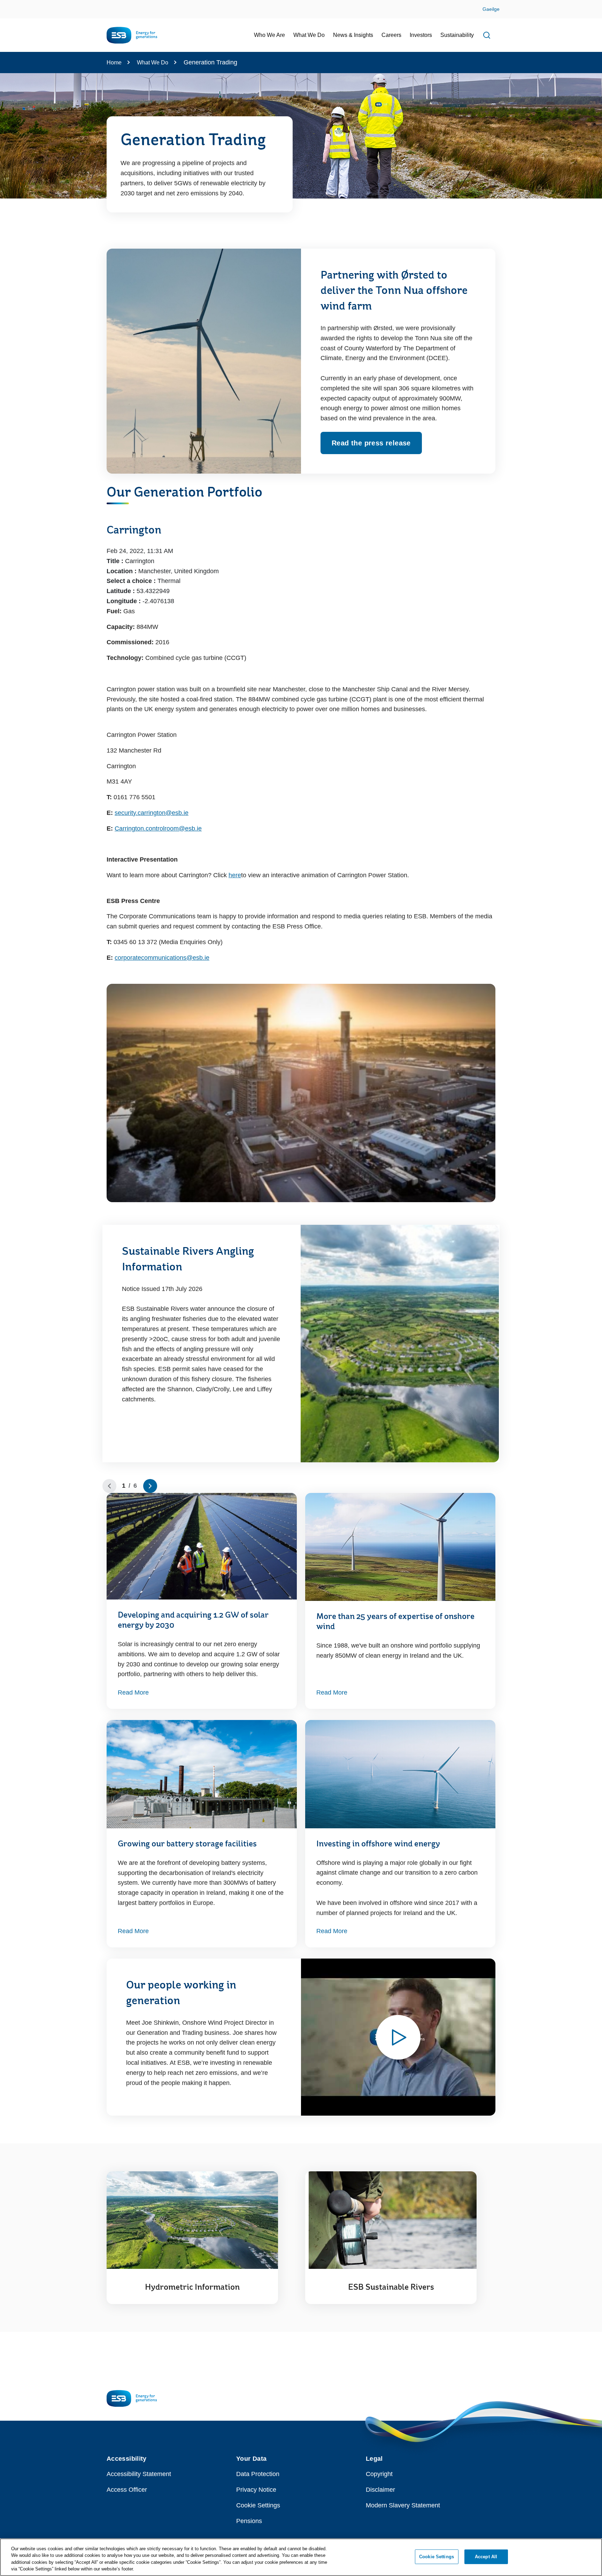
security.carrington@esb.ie (152, 813)
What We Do (153, 63)
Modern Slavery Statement (403, 2505)
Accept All (486, 2557)
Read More (133, 1692)
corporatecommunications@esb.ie (162, 958)
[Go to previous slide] (109, 1486)
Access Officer (127, 2490)
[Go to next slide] (150, 1486)
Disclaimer (380, 2490)
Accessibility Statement (139, 2474)
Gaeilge (491, 9)
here (235, 875)
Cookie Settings (258, 2505)
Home (114, 63)
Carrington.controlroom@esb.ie (158, 828)
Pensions (249, 2521)
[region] (301, 2557)
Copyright (379, 2474)
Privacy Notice (256, 2490)
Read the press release (371, 443)
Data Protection (258, 2474)
